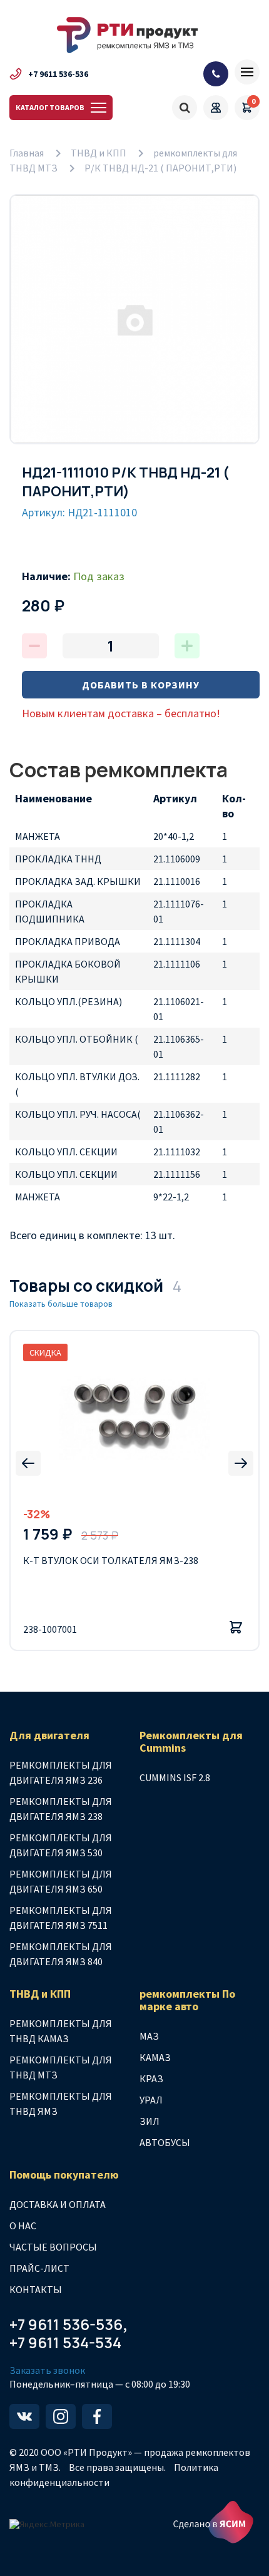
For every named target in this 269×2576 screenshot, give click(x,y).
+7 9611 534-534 (65, 2343)
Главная (27, 153)
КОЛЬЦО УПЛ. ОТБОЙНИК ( (77, 1039)
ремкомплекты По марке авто (187, 2000)
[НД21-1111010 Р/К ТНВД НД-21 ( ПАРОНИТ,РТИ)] (134, 319)
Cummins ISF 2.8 (175, 1777)
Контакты (36, 2289)
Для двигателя (49, 1735)
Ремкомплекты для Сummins (191, 1742)
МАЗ (149, 2036)
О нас (23, 2226)
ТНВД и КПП (99, 153)
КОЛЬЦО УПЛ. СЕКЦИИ (66, 1152)
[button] (28, 1463)
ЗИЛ (150, 2121)
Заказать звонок (47, 2370)
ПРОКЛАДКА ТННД (58, 859)
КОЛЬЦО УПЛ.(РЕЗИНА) (69, 1001)
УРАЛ (151, 2100)
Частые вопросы (53, 2247)
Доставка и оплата (58, 2204)
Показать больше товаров (61, 1304)
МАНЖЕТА (38, 836)
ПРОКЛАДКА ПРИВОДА (68, 941)
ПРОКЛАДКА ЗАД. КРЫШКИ (78, 881)
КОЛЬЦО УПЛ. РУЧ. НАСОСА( (78, 1114)
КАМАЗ (155, 2057)
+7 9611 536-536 (58, 74)
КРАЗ (151, 2078)
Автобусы (165, 2142)
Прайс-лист (39, 2268)
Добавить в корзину (141, 685)
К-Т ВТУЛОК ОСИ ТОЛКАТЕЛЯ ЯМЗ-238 (111, 1560)
